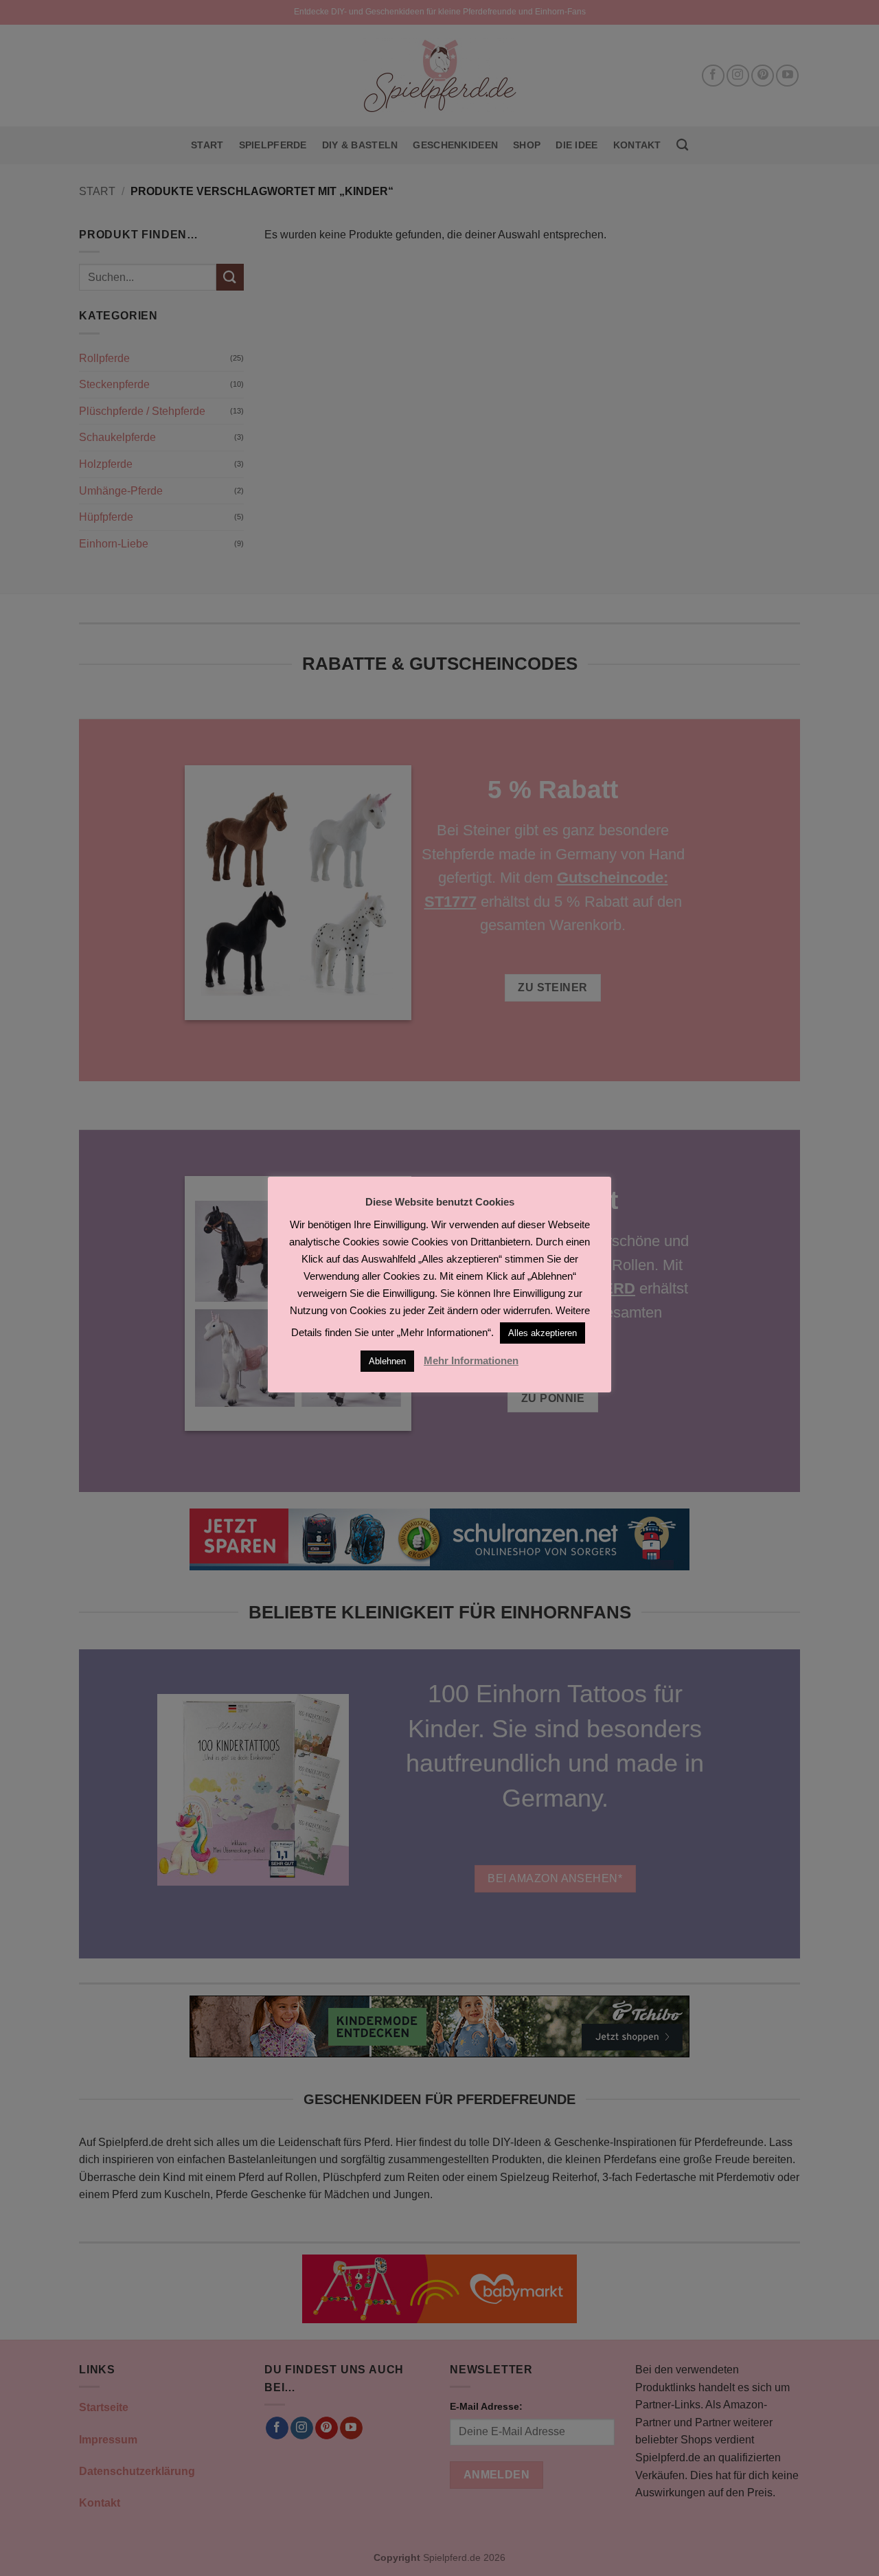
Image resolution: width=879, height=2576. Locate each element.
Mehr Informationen (471, 1360)
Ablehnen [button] (387, 1361)
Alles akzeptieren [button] (543, 1333)
